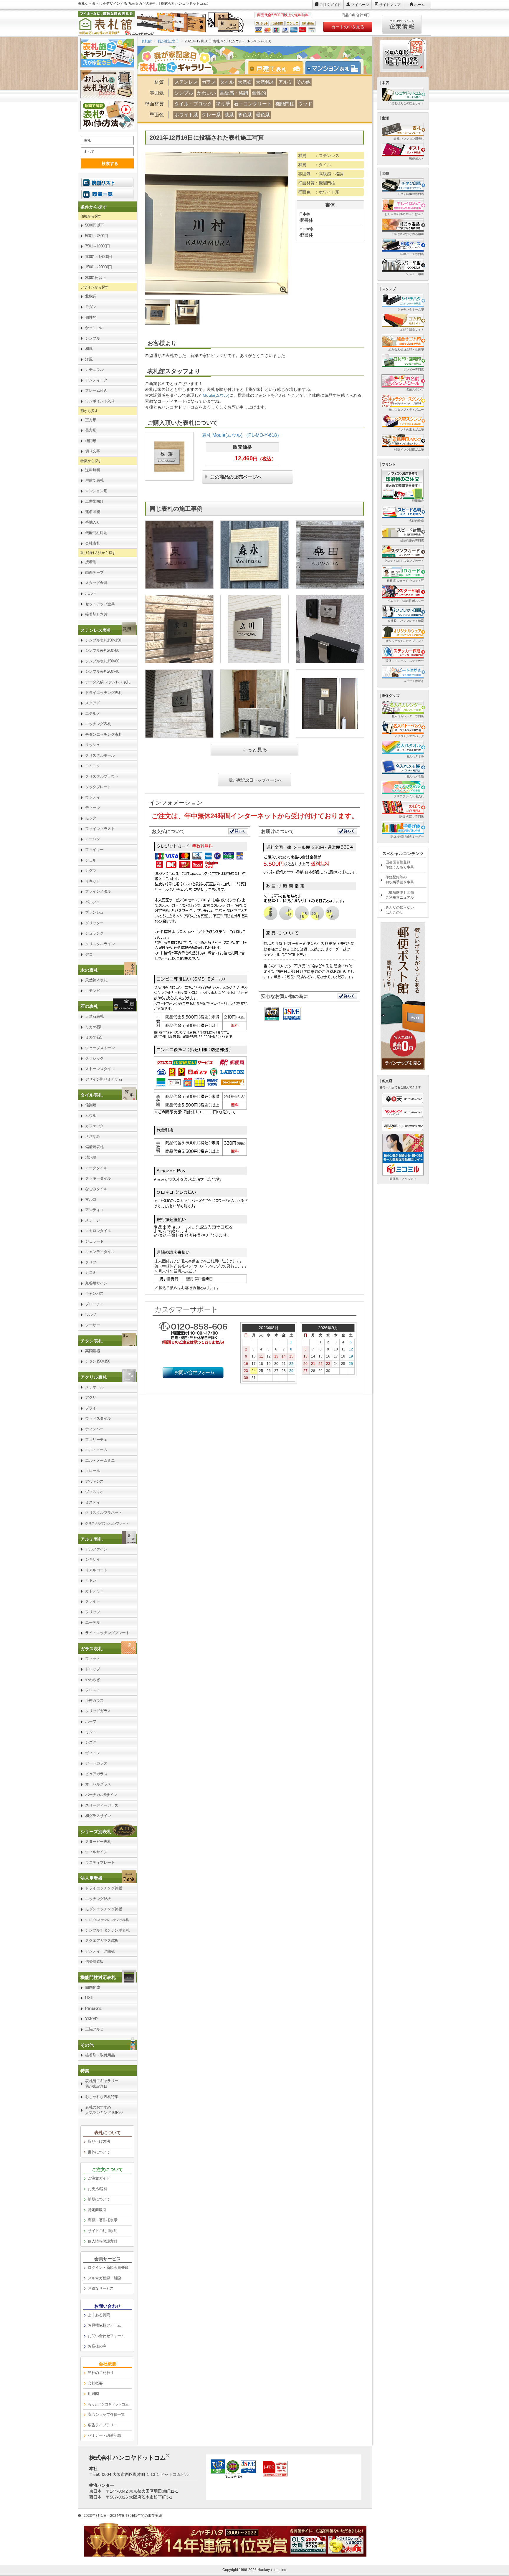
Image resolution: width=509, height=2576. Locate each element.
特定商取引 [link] (97, 2210)
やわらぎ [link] (92, 1680)
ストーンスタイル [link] (100, 1069)
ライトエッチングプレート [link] (107, 1633)
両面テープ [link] (94, 572)
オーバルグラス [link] (98, 1784)
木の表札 (89, 970)
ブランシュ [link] (94, 912)
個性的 (259, 93)
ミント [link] (91, 1732)
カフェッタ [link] (94, 1126)
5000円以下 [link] (95, 225)
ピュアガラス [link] (96, 1774)
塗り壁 (223, 104)
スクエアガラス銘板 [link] (102, 1941)
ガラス (209, 82)
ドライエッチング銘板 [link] (104, 1888)
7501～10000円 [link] (97, 246)
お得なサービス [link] (101, 2288)
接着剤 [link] (91, 562)
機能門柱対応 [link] (96, 533)
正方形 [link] (91, 420)
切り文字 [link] (92, 451)
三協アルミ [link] (94, 2029)
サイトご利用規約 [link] (103, 2231)
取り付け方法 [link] (99, 2141)
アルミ (285, 82)
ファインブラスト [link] (100, 829)
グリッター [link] (94, 923)
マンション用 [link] (96, 491)
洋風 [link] (89, 359)
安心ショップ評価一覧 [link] (106, 2414)
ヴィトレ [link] (92, 1753)
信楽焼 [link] (91, 1105)
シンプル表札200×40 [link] (102, 671)
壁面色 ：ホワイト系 (319, 192)
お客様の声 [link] (97, 2346)
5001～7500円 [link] (96, 236)
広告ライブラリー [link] (103, 2425)
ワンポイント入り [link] (100, 401)
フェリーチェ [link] (96, 1440)
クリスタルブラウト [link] (102, 776)
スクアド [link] (92, 703)
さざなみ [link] (92, 1136)
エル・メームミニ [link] (100, 1460)
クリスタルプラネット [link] (104, 1513)
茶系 (229, 115)
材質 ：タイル (315, 165)
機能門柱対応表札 (98, 1977)
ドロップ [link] (92, 1669)
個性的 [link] (91, 317)
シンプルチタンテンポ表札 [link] (107, 1930)
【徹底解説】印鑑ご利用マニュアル (400, 895)
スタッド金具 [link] (96, 583)
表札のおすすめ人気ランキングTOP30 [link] (104, 2110)
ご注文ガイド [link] (99, 2178)
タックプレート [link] (98, 787)
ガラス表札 (91, 1649)
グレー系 (211, 115)
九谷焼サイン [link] (96, 1283)
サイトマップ (390, 5)
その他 (303, 82)
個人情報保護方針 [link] (103, 2241)
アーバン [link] (92, 839)
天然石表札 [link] (94, 1016)
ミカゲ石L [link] (94, 1027)
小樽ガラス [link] (94, 1700)
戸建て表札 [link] (94, 480)
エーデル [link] (92, 1622)
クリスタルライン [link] (100, 944)
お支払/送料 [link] (97, 2189)
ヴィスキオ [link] (94, 1492)
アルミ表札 (91, 1539)
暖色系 (263, 115)
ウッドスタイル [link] (98, 1418)
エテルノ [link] (92, 714)
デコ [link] (89, 954)
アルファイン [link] (96, 1549)
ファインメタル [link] (98, 891)
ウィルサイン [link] (96, 1852)
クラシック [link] (94, 1058)
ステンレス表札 (96, 630)
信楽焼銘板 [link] (94, 1961)
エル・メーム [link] (96, 1450)
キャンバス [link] (94, 1293)
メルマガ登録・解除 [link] (104, 2278)
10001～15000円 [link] (98, 257)
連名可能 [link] (92, 512)
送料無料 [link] (92, 470)
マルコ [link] (91, 1199)
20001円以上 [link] (95, 278)
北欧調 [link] (91, 296)
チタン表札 (91, 1341)
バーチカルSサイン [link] (101, 1795)
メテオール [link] (94, 1387)
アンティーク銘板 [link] (100, 1951)
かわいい (206, 93)
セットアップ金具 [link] (100, 604)
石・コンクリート (253, 104)
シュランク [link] (94, 933)
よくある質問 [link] (99, 2315)
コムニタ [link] (92, 766)
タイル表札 (91, 1095)
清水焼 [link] (91, 1157)
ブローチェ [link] (94, 1304)
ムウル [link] (91, 1116)
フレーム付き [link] (96, 390)
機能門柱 (285, 104)
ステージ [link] (92, 1220)
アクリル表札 (94, 1377)
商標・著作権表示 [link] (103, 2220)
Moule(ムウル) (216, 395)
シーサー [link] (92, 1325)
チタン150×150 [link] (97, 1361)
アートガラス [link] (96, 1763)
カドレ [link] (91, 1580)
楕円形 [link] (91, 441)
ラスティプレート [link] (100, 1862)
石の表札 (89, 1006)
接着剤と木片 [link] (96, 614)
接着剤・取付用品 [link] (100, 2055)
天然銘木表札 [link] (96, 980)
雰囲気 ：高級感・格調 (321, 174)
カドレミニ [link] (94, 1591)
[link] (107, 630)
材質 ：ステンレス (319, 156)
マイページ (360, 5)
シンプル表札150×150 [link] (103, 640)
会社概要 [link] (95, 2383)
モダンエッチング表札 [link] (104, 734)
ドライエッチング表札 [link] (104, 693)
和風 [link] (89, 349)
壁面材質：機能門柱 (317, 183)
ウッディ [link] (92, 797)
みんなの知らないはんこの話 (400, 910)
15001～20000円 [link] (98, 267)
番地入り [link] (92, 522)
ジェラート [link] (94, 1241)
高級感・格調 (234, 93)
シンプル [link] (92, 338)
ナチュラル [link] (94, 369)
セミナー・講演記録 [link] (104, 2435)
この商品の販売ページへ (236, 476)
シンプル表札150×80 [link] (102, 661)
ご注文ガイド (330, 5)
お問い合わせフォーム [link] (106, 2336)
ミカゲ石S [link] (94, 1037)
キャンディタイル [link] (100, 1252)
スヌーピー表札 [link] (98, 1842)
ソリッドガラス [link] (98, 1711)
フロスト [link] (92, 1690)
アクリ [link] (91, 1397)
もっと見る (255, 750)
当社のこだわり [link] (101, 2373)
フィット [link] (92, 1659)
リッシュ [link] (92, 745)
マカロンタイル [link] (98, 1231)
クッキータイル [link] (98, 1178)
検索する (110, 163)
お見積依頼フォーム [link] (104, 2325)
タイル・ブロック (193, 104)
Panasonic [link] (94, 2008)
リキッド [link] (92, 881)
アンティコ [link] (94, 1210)
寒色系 (245, 115)
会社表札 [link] (92, 543)
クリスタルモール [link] (100, 755)
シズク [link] (91, 1742)
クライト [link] (92, 1601)
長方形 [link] (91, 430)
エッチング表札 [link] (98, 724)
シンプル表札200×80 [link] (102, 650)
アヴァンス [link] (94, 1481)
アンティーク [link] (96, 380)
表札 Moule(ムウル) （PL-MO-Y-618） (242, 435)
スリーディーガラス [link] (102, 1805)
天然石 (245, 82)
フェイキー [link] (94, 850)
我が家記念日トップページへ (255, 780)
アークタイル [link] (96, 1168)
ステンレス (186, 82)
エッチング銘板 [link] (98, 1899)
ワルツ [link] (91, 1314)
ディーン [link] (92, 808)
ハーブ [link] (91, 1721)
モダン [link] (91, 307)
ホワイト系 (186, 115)
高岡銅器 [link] (92, 1351)
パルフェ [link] (92, 902)
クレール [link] (92, 1471)
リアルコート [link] (96, 1570)
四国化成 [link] (92, 1987)
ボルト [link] (91, 593)
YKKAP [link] (91, 2019)
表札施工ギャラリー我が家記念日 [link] (102, 2084)
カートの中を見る (348, 27)
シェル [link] (91, 860)
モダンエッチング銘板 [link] (104, 1909)
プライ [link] (91, 1408)
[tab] (278, 68)
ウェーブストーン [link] (100, 1048)
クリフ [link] (91, 1262)
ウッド (305, 104)
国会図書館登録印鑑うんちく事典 (400, 865)
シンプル (184, 93)
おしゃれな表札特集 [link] (102, 2097)
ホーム (419, 5)
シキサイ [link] (92, 1559)
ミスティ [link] (92, 1502)
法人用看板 (91, 1878)
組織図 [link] (93, 2394)
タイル (227, 82)
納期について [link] (99, 2199)
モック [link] (91, 818)
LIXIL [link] (89, 1998)
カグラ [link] (91, 870)
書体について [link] (99, 2152)
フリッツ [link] (92, 1612)
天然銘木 (265, 82)
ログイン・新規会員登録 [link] (108, 2267)
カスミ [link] (91, 1273)
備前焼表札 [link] (94, 1147)
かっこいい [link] (94, 328)
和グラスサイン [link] (98, 1816)
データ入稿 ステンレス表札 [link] (108, 682)
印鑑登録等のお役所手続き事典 (400, 880)
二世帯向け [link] (94, 501)
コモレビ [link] (92, 991)
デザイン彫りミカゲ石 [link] (104, 1079)
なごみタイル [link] (96, 1189)
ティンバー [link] (94, 1429)
